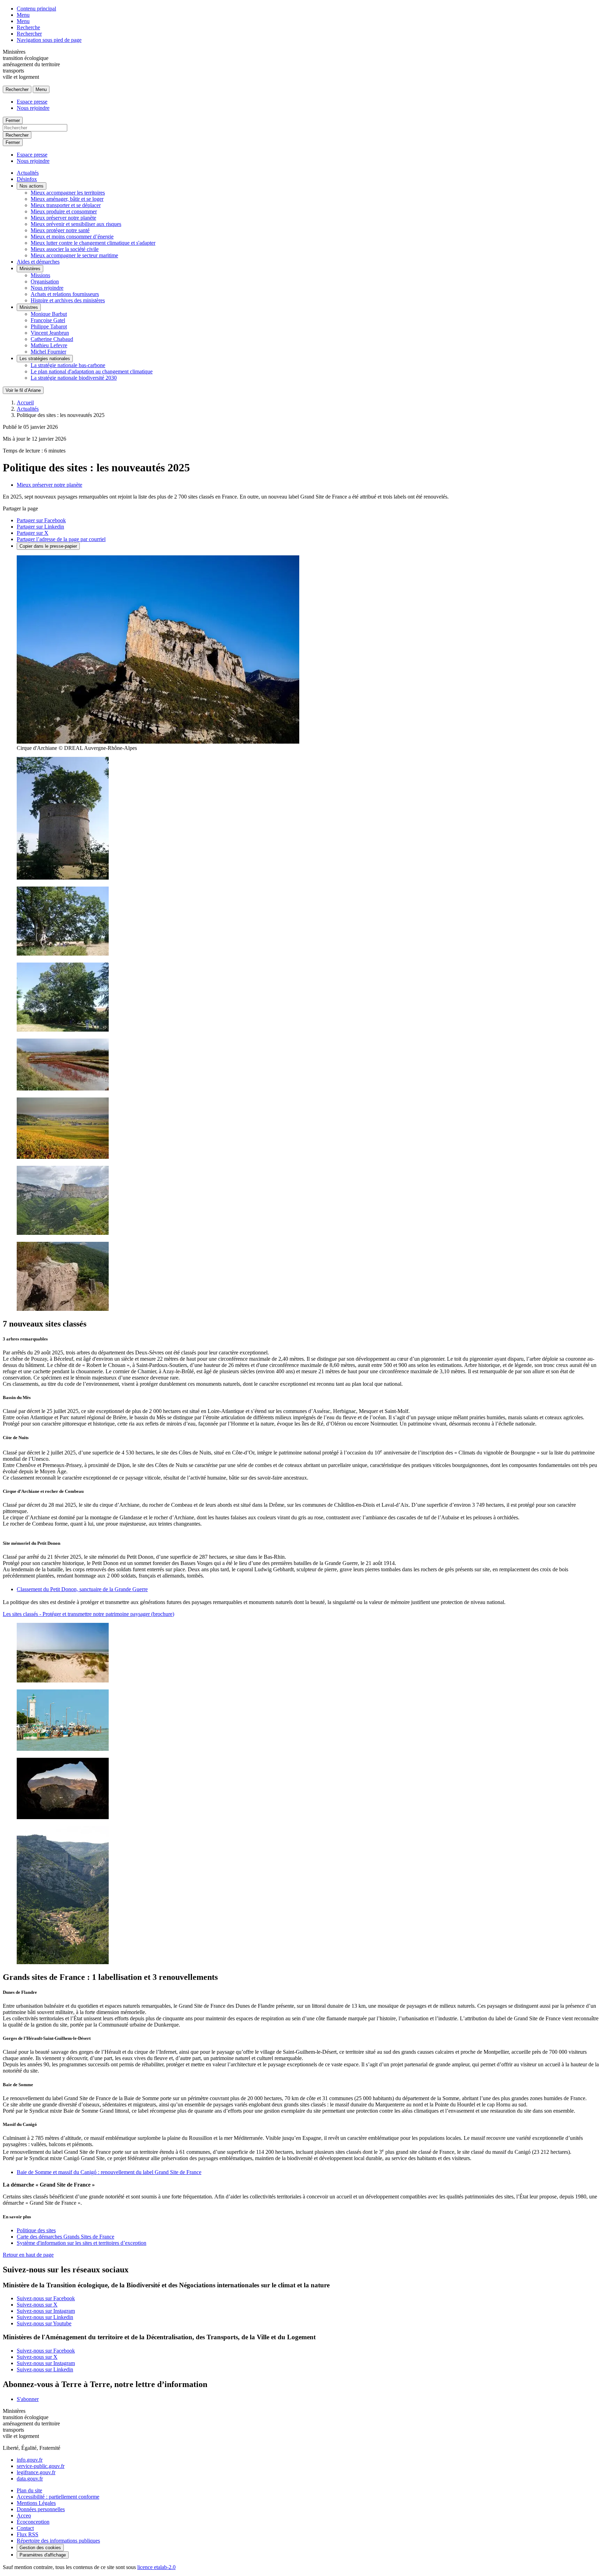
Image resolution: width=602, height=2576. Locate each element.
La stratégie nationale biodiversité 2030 (74, 378)
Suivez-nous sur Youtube (44, 2323)
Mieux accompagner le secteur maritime (74, 255)
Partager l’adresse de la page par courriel (61, 539)
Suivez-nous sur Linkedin (45, 2317)
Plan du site (29, 2490)
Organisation (45, 282)
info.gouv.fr (30, 2460)
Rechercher (29, 34)
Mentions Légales (36, 2503)
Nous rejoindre (33, 108)
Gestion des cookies (40, 2548)
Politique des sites (36, 2230)
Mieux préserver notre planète (63, 218)
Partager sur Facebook (41, 520)
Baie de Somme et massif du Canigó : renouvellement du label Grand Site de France (109, 2172)
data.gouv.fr (30, 2479)
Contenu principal (36, 9)
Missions (40, 275)
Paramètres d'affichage (43, 2555)
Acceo (24, 2516)
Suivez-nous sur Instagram (46, 2311)
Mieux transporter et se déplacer (66, 205)
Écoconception (33, 2522)
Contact (25, 2528)
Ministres (29, 307)
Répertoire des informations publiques (58, 2541)
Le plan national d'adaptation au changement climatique (92, 371)
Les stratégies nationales (45, 359)
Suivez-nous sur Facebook (46, 2298)
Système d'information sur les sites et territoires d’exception (82, 2243)
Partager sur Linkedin (40, 527)
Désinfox (27, 179)
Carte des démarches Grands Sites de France (65, 2237)
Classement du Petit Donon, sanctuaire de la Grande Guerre (82, 1589)
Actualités (28, 173)
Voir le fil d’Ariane (23, 390)
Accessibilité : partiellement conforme (58, 2497)
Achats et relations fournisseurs (65, 294)
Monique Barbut (49, 314)
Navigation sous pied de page (49, 40)
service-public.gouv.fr (41, 2466)
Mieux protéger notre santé (60, 230)
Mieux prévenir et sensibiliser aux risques (76, 224)
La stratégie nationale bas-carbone (68, 365)
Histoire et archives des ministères (68, 300)
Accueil (25, 402)
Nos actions (32, 186)
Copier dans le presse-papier (48, 546)
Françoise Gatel (48, 320)
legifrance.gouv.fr (36, 2472)
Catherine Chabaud (52, 339)
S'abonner (28, 2399)
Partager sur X (33, 533)
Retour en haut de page (28, 2255)
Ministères (30, 269)
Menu (23, 15)
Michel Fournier (48, 352)
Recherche (28, 27)
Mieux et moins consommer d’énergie (72, 237)
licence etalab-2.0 (156, 2567)
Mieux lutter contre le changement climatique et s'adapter (93, 243)
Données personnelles (41, 2509)
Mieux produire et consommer (64, 211)
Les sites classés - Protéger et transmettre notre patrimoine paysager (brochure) (88, 1614)
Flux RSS (28, 2534)
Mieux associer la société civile (65, 249)
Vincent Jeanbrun (50, 333)
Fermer (13, 120)
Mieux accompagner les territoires (68, 193)
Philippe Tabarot (49, 326)
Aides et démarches (38, 262)
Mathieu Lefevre (49, 345)
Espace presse (32, 102)
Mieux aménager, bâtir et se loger (67, 199)
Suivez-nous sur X (37, 2305)
